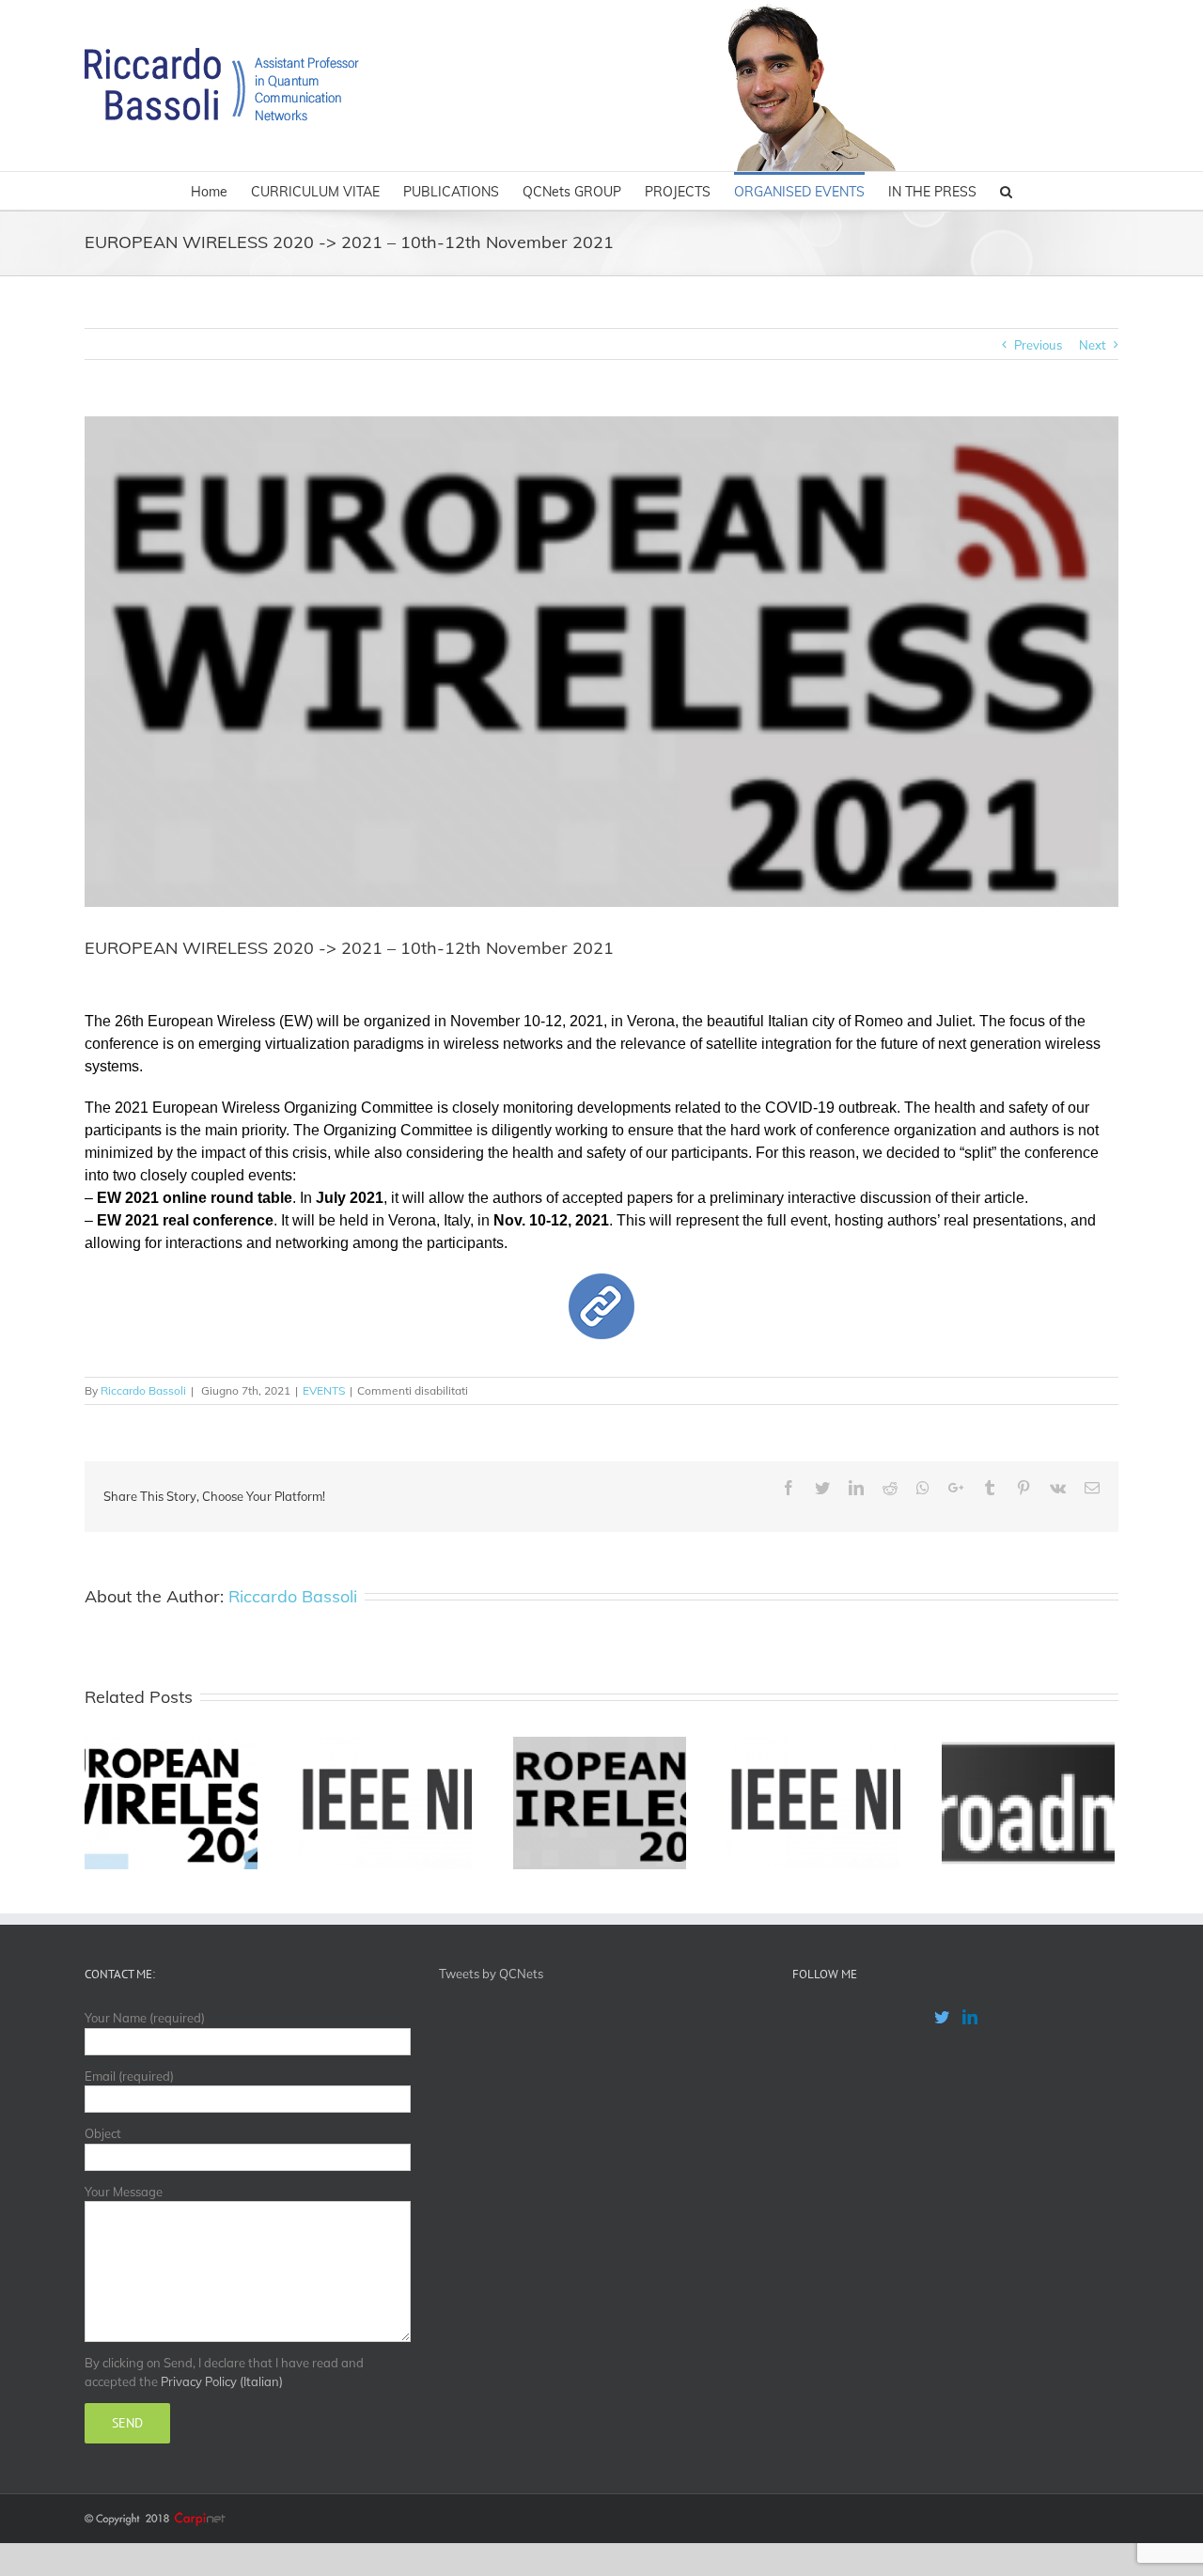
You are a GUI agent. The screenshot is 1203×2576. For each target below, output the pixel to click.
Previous (1038, 345)
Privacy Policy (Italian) (222, 2381)
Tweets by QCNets (491, 1974)
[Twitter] (942, 2017)
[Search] (1006, 191)
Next (1093, 345)
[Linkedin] (970, 2017)
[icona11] (601, 1282)
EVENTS (324, 1390)
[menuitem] (221, 191)
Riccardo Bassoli (143, 1390)
